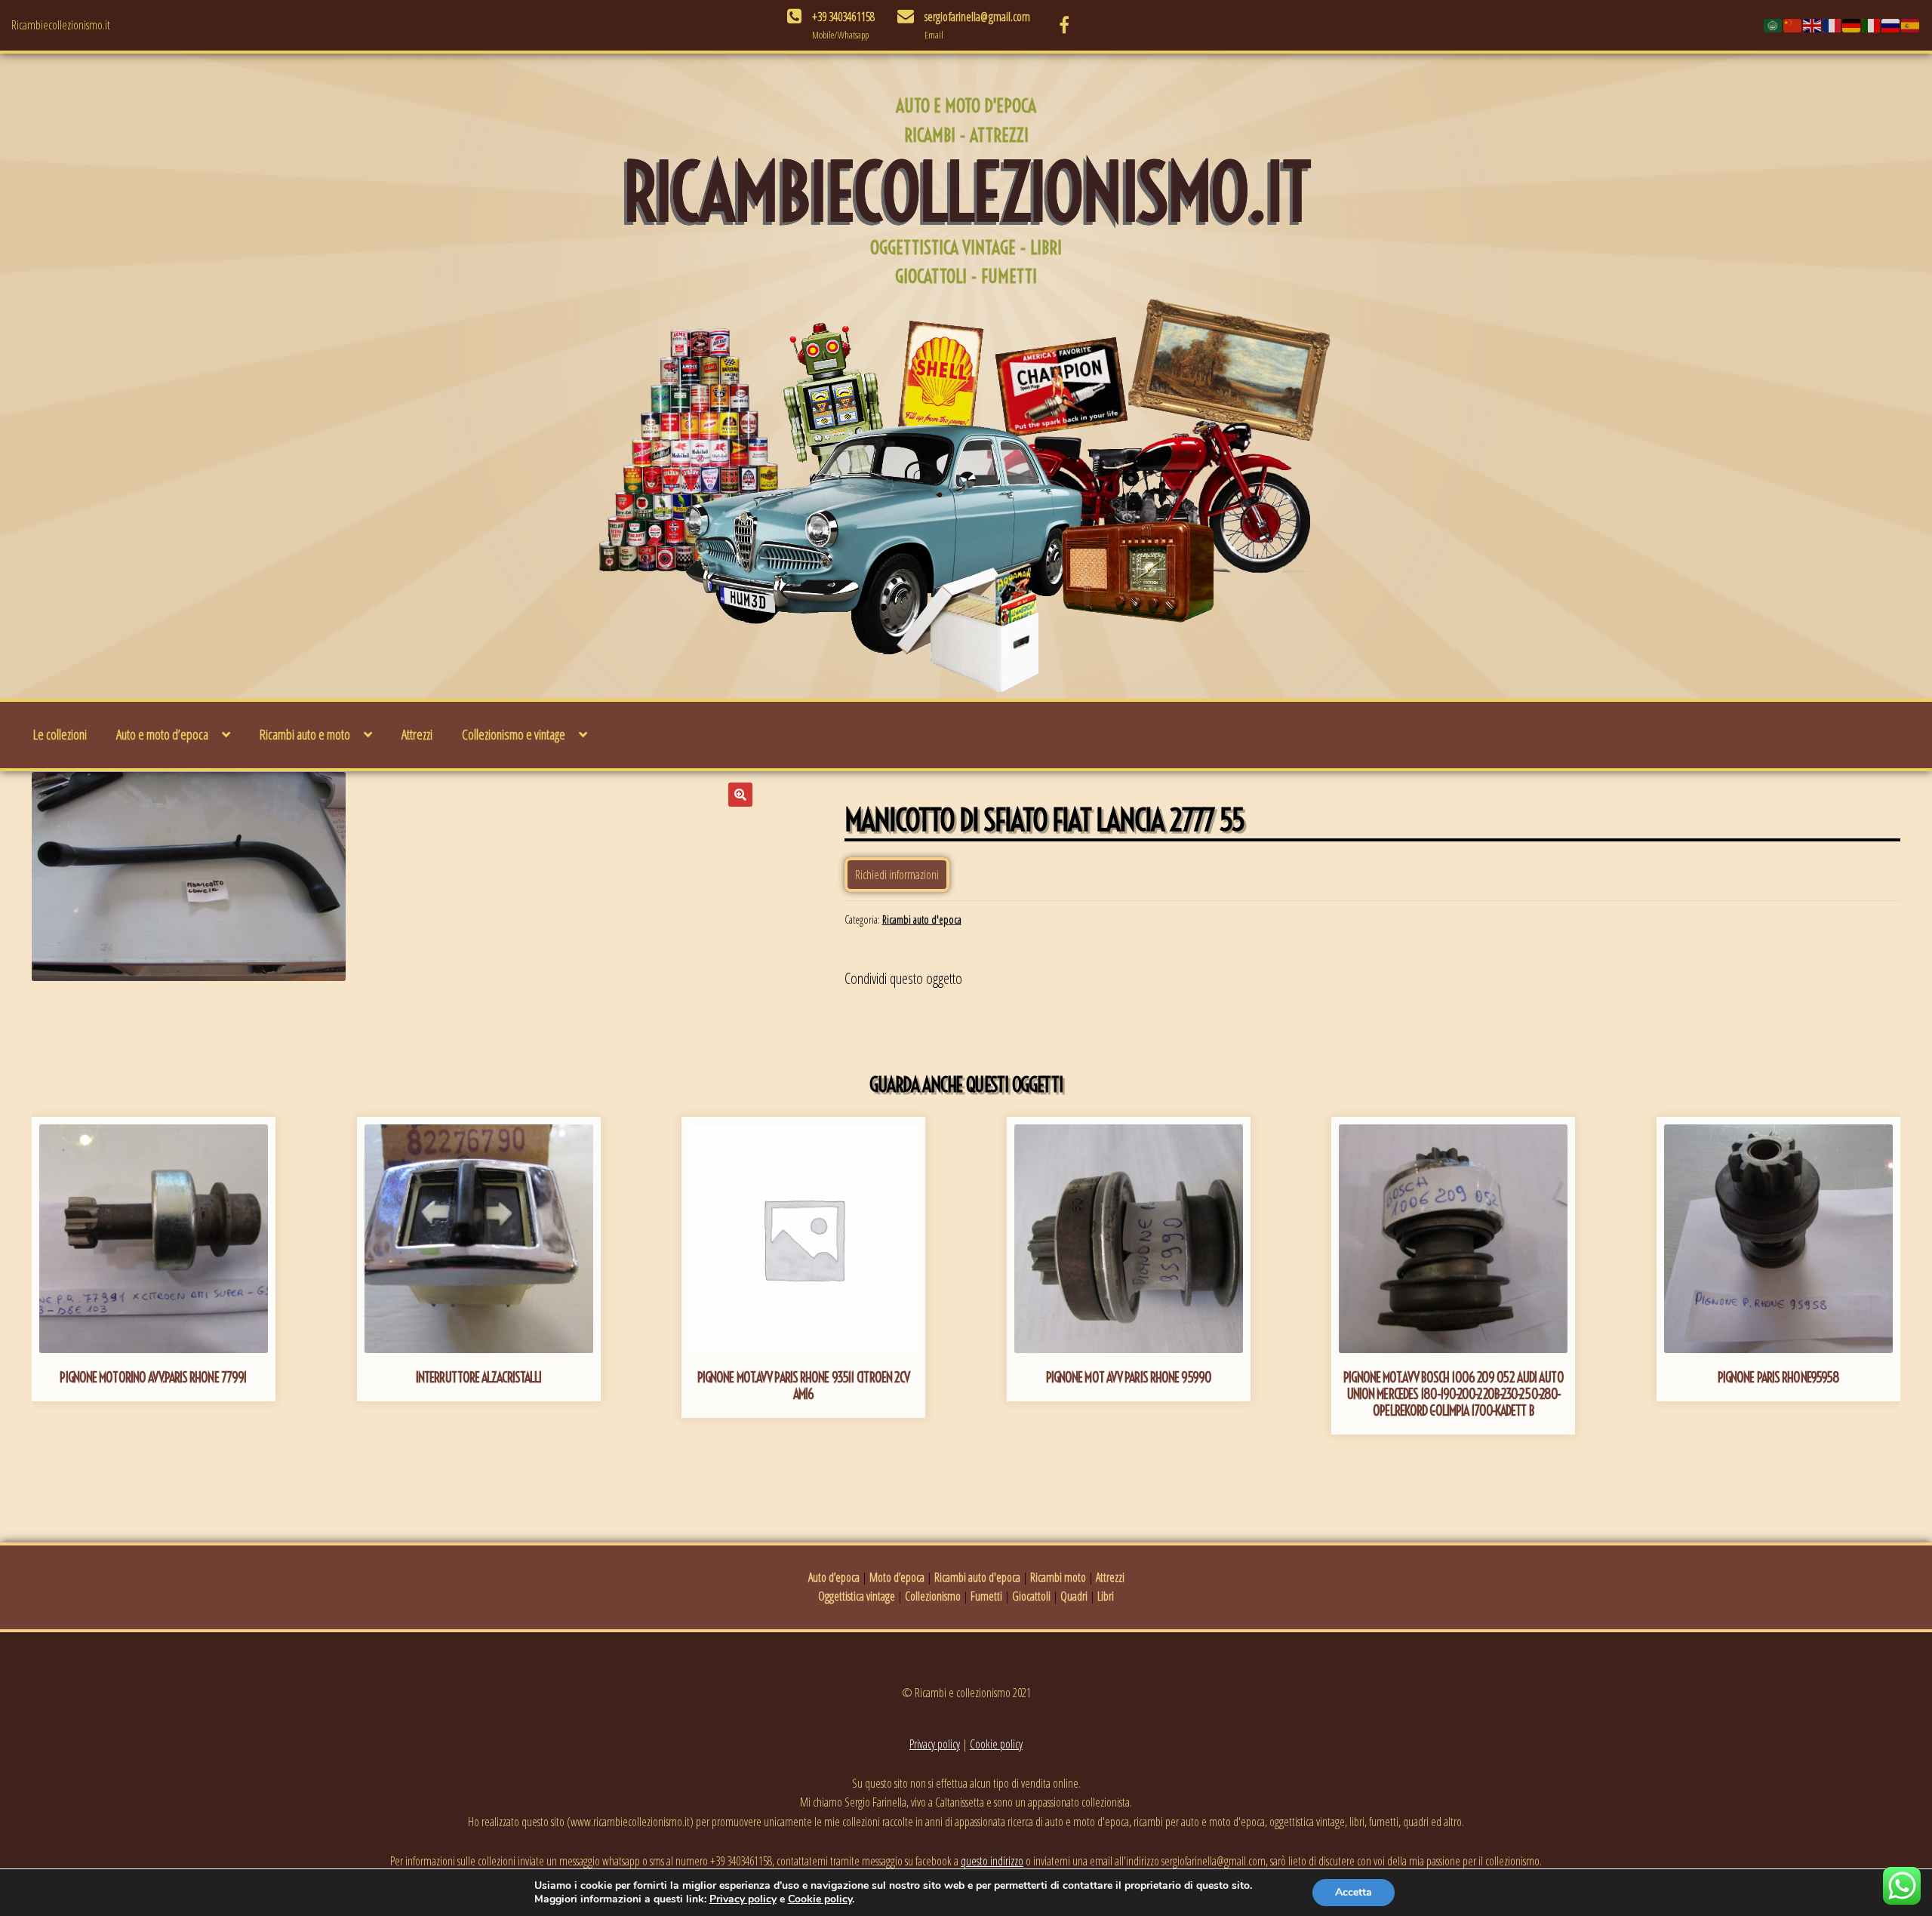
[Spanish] (1911, 25)
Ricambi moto (1058, 1577)
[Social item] (1064, 25)
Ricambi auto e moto (305, 734)
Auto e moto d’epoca (162, 734)
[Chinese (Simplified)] (1793, 25)
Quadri (1074, 1596)
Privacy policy (935, 1744)
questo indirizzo (992, 1861)
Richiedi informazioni (897, 875)
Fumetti (986, 1596)
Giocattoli (1031, 1596)
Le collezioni (60, 734)
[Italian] (1872, 25)
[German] (1852, 25)
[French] (1832, 25)
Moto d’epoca (897, 1577)
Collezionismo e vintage (514, 734)
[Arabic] (1774, 25)
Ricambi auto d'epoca (922, 920)
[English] (1813, 25)
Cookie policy (996, 1744)
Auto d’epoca (834, 1577)
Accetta (1354, 1892)
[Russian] (1891, 25)
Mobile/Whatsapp (840, 35)
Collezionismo (933, 1596)
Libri (1106, 1596)
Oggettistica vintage (857, 1596)
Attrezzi (417, 734)
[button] (740, 795)
